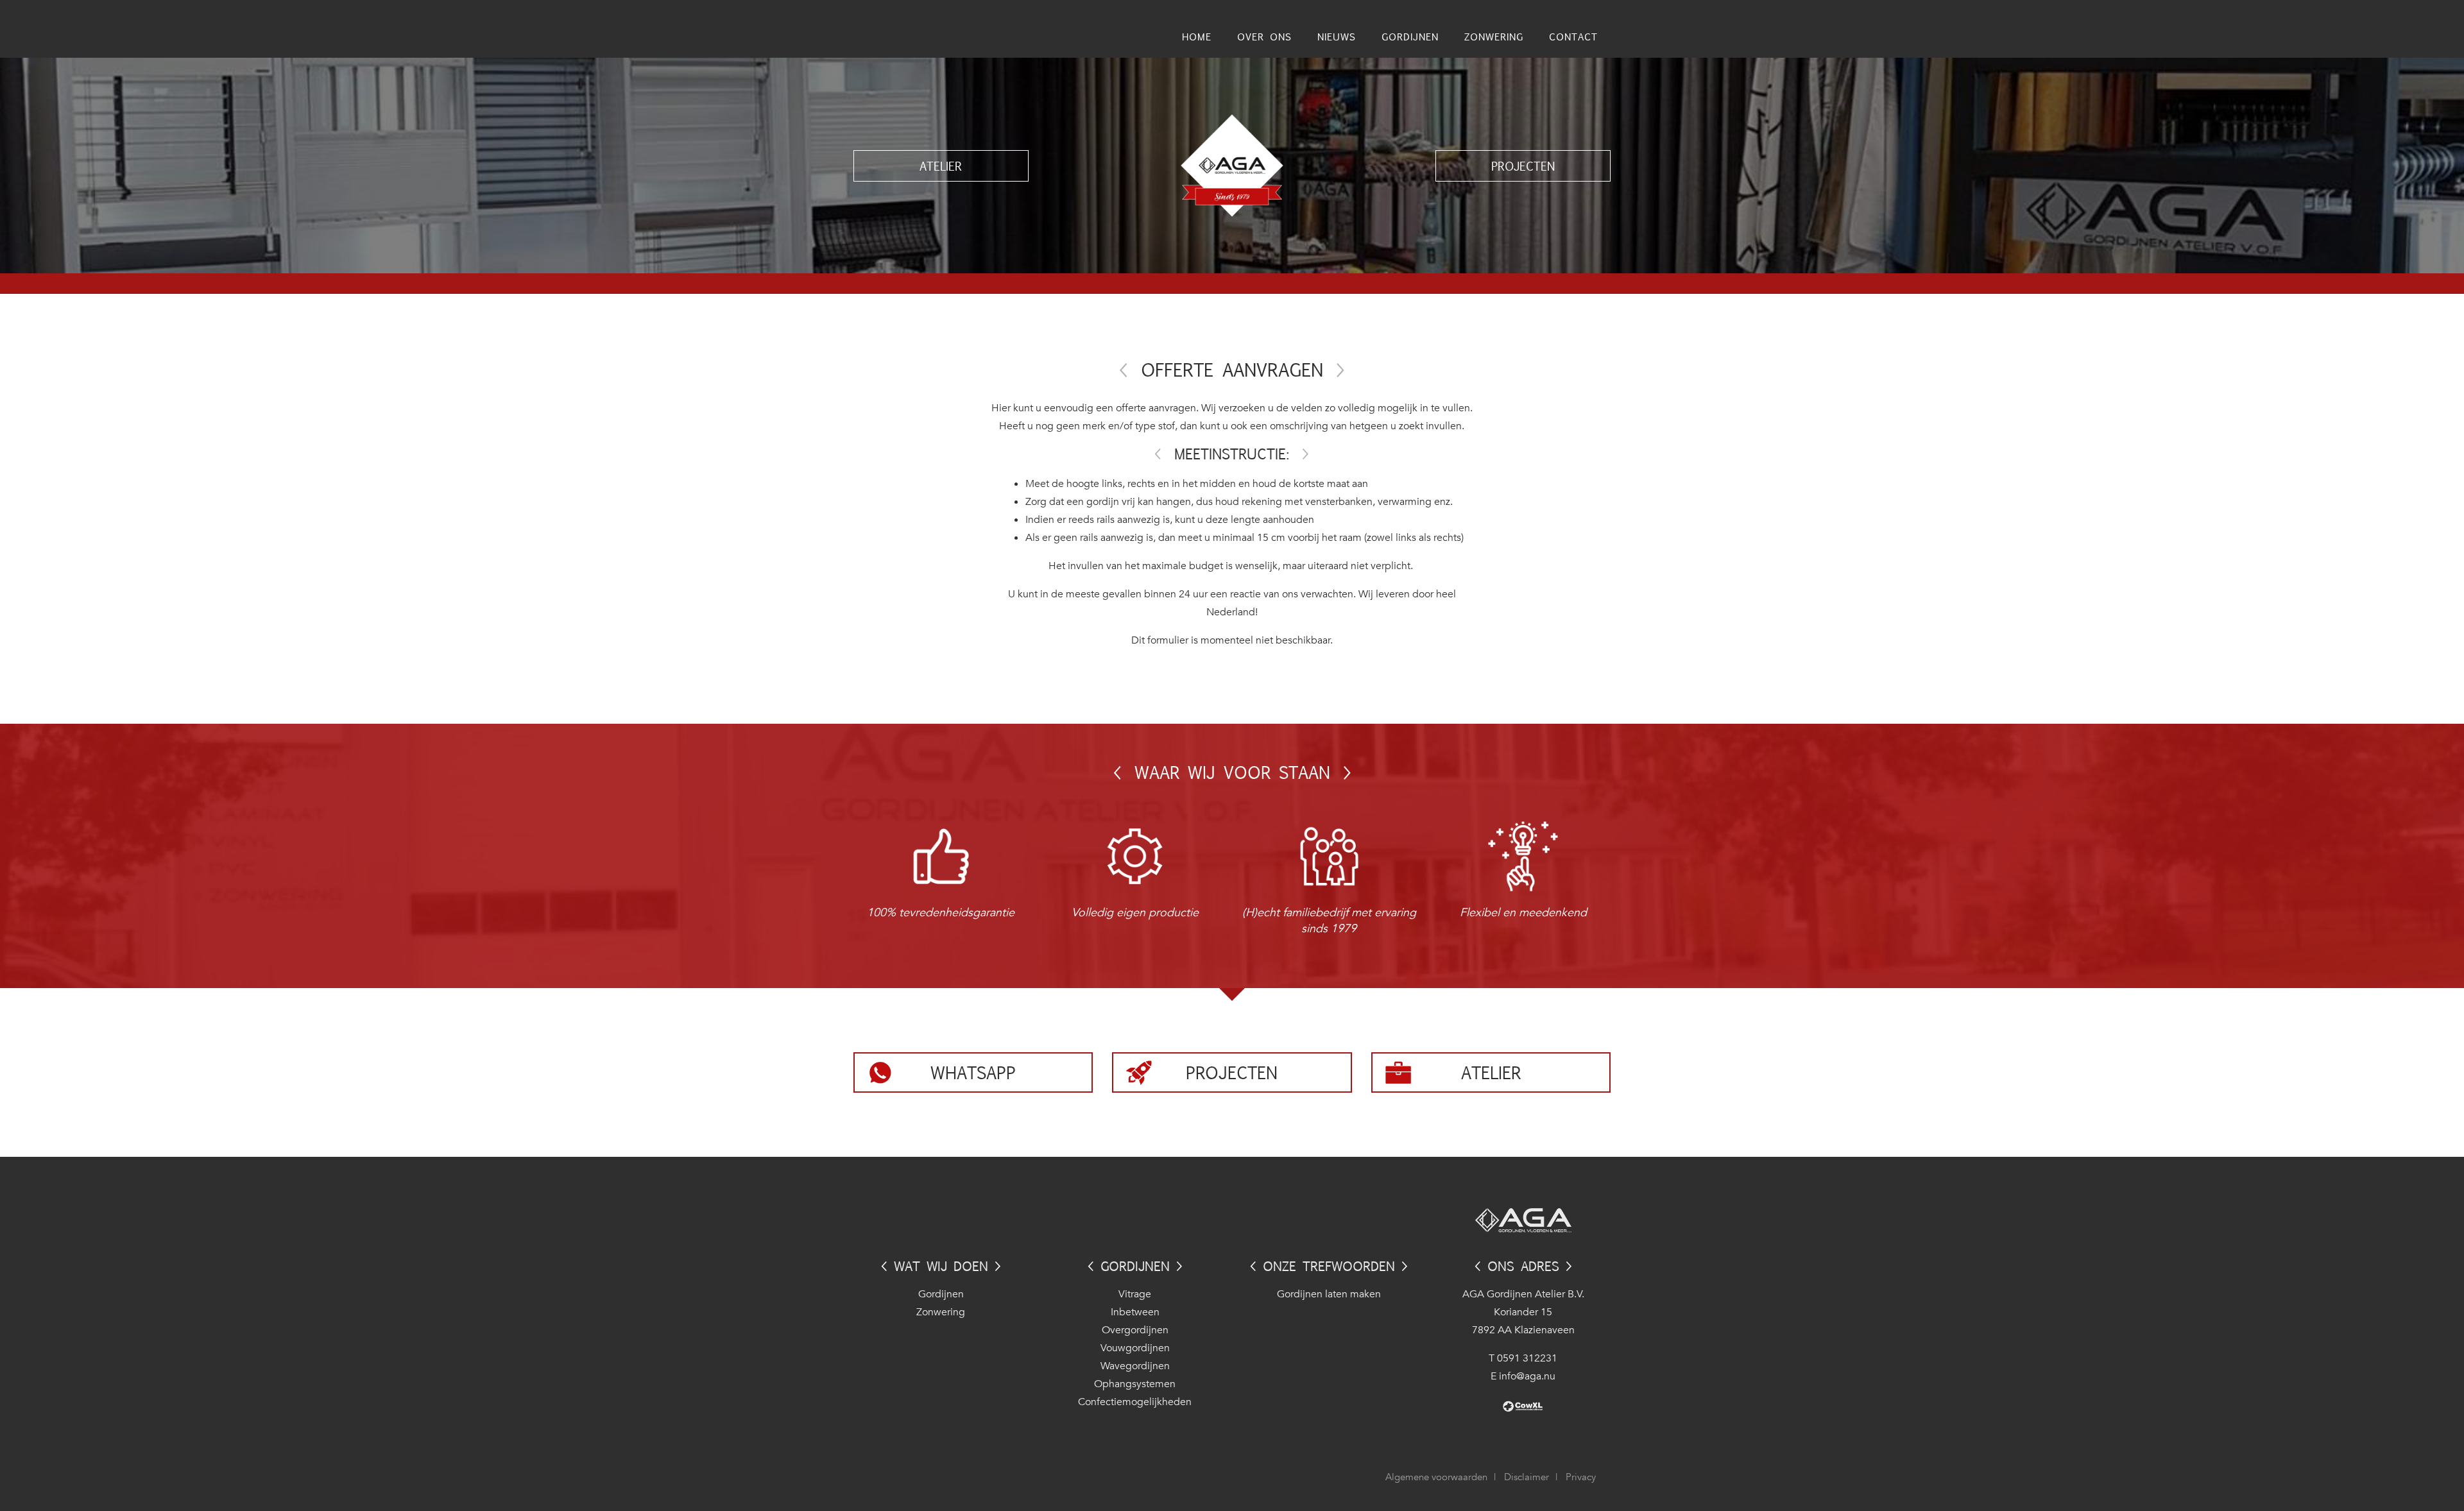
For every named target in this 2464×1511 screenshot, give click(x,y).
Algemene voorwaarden (1436, 1477)
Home (1197, 36)
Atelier (941, 166)
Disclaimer (1527, 1477)
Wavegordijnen (1135, 1366)
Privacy (1581, 1477)
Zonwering (941, 1312)
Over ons (1264, 36)
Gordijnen (941, 1294)
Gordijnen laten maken (1329, 1294)
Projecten (1523, 166)
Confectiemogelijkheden (1135, 1402)
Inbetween (1135, 1312)
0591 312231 (1527, 1358)
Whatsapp (973, 1072)
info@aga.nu (1527, 1376)
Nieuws (1337, 36)
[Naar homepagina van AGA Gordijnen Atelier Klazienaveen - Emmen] (1232, 165)
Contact (1573, 36)
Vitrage (1135, 1294)
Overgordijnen (1135, 1330)
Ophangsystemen (1135, 1384)
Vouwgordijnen (1135, 1348)
